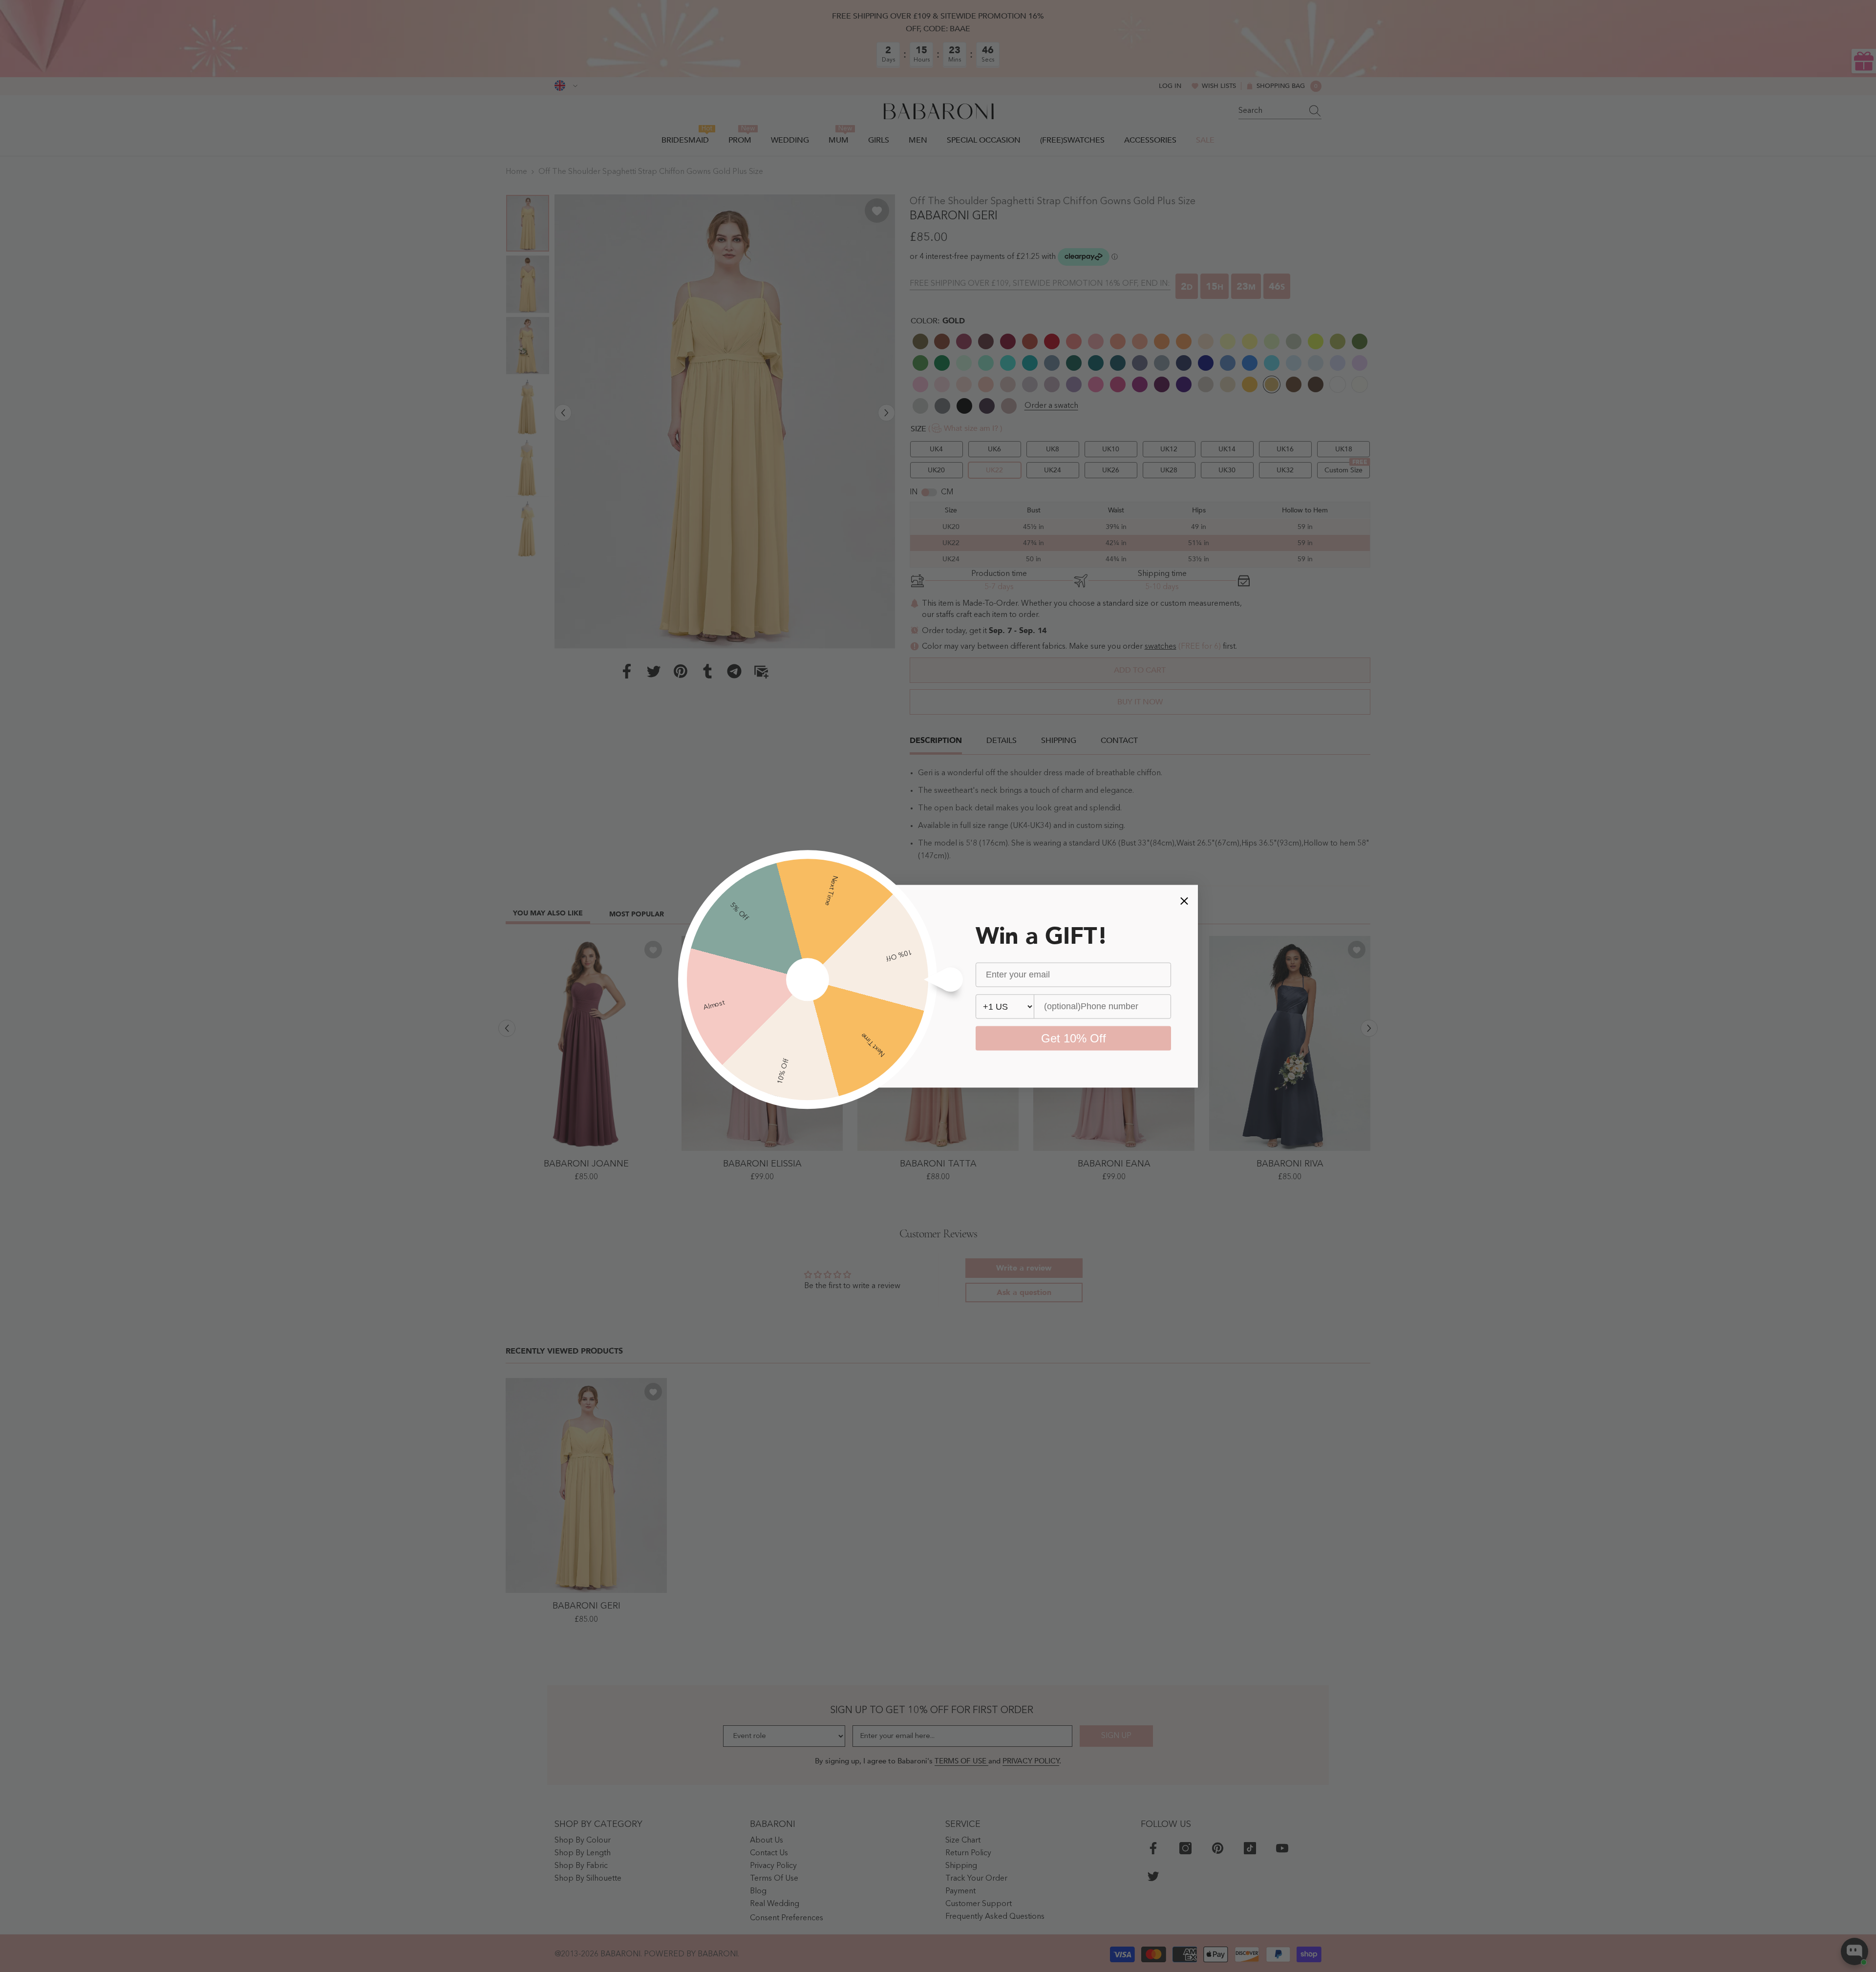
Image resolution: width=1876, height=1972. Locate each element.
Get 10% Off (1074, 1038)
